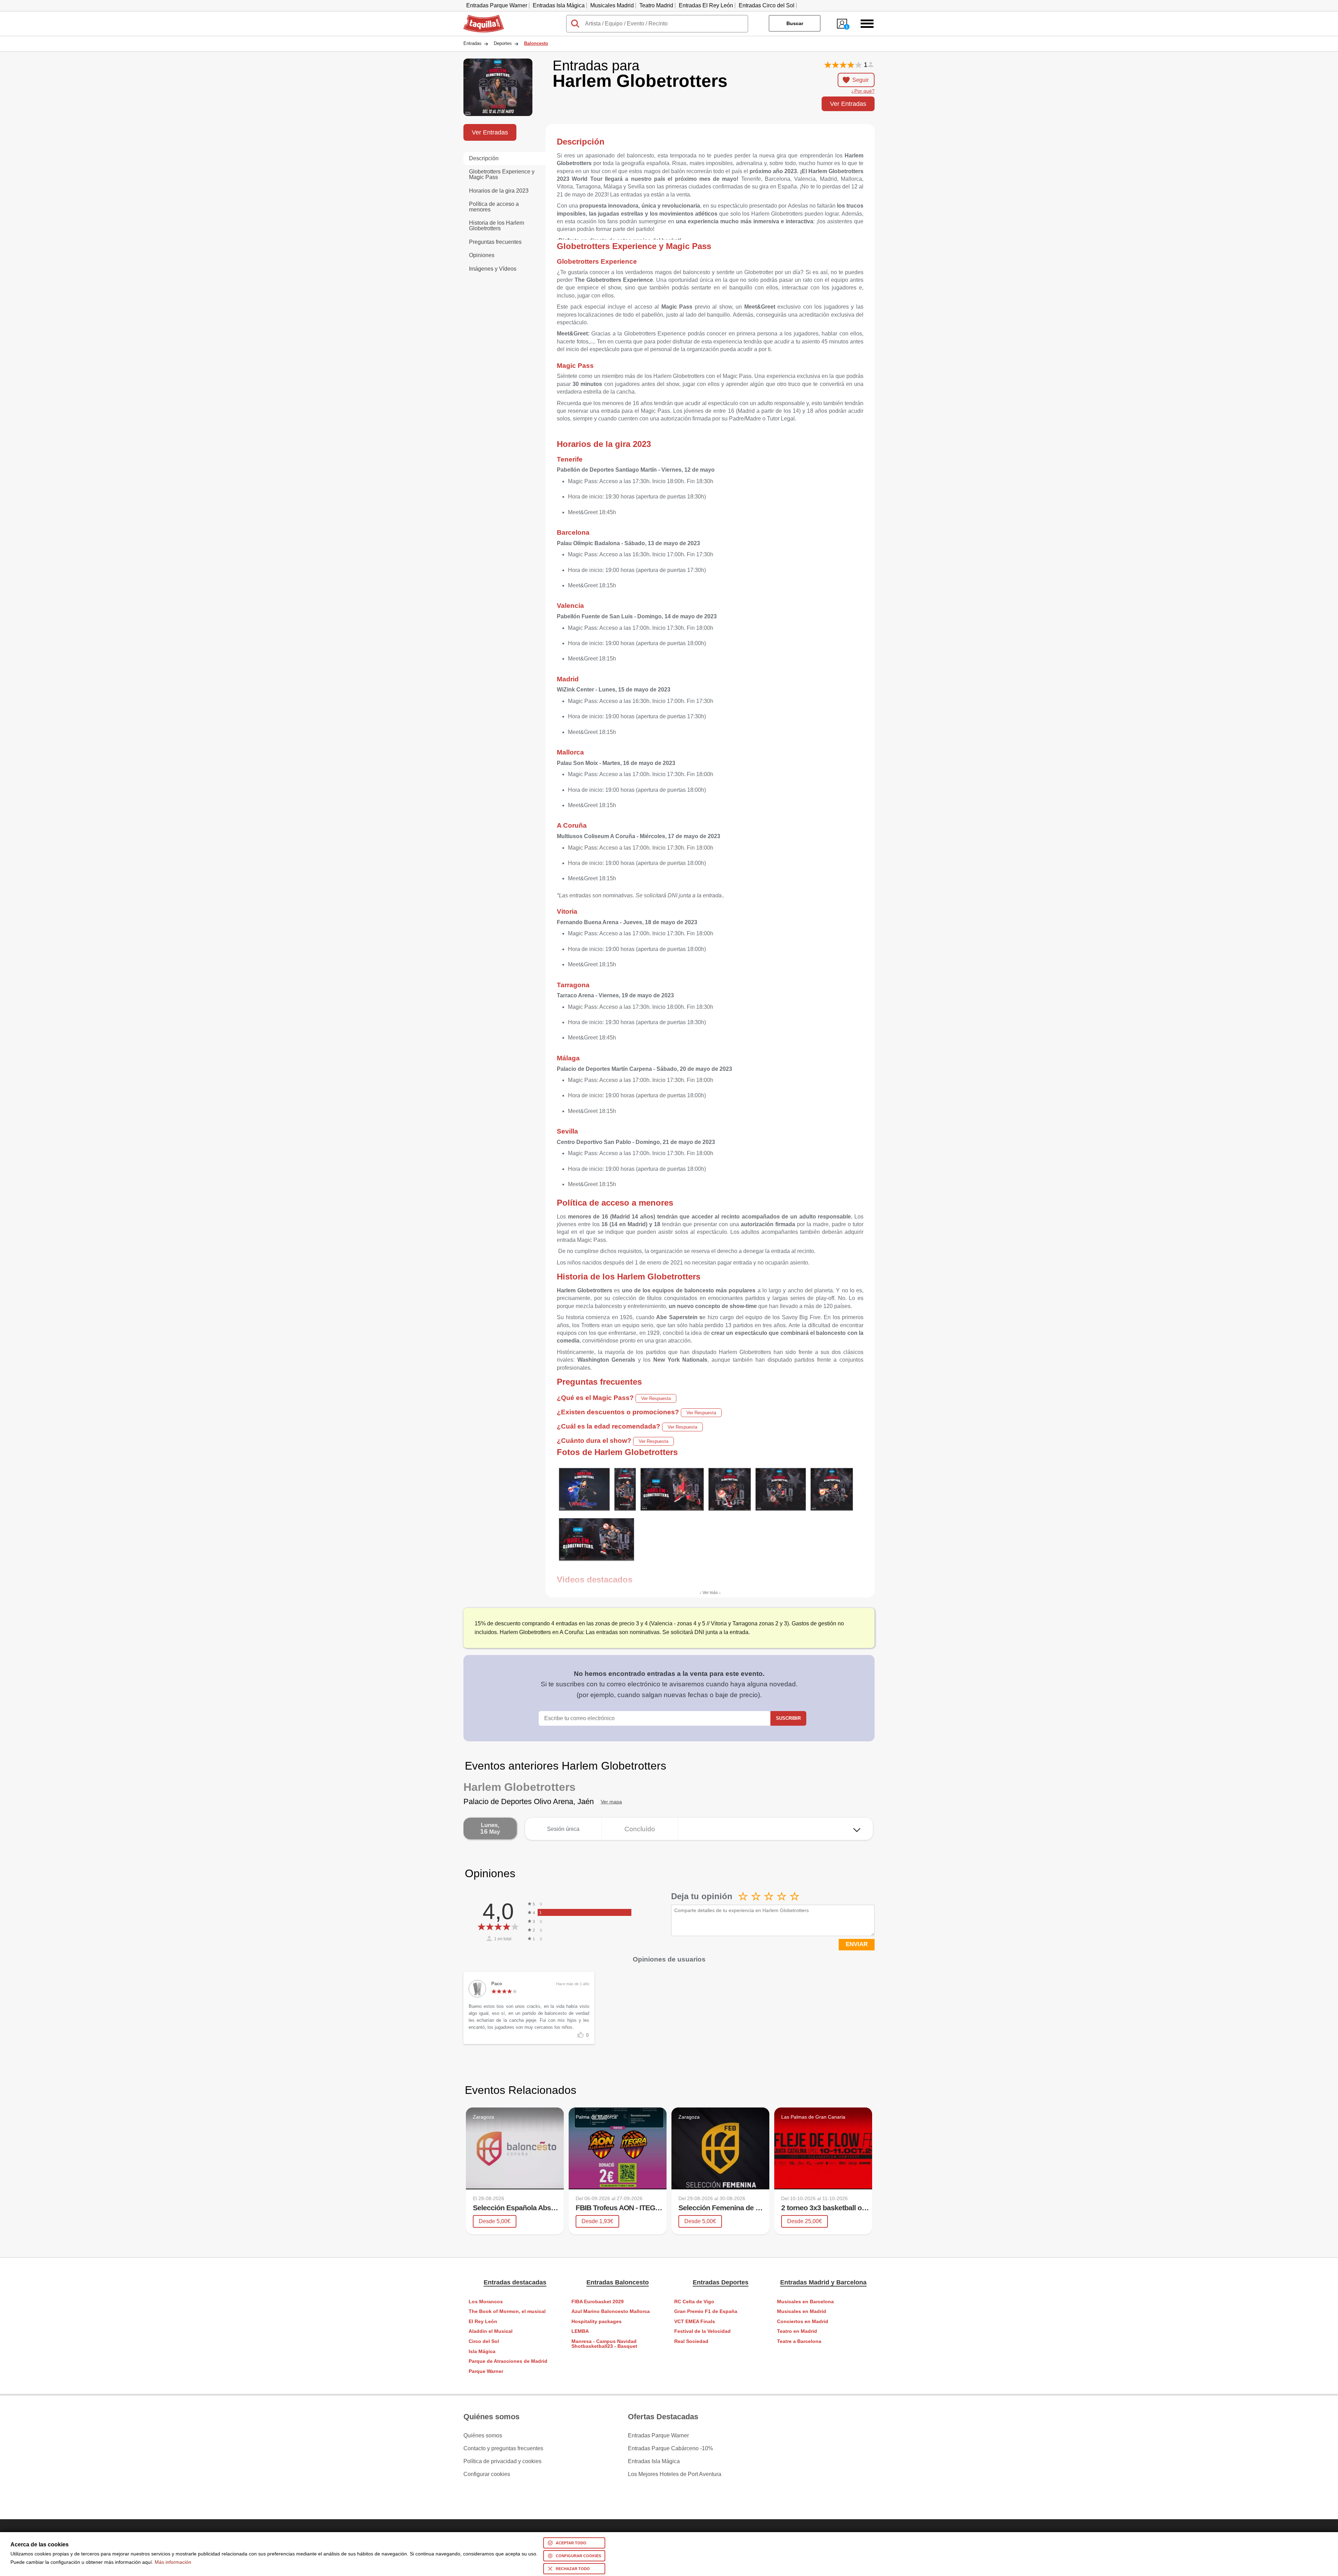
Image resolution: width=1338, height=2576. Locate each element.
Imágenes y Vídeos (493, 269)
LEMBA (580, 2331)
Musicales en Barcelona (805, 2302)
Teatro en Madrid (797, 2331)
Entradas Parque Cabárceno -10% (670, 2449)
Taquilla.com (479, 18)
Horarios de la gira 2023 (499, 191)
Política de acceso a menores (494, 207)
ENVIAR (857, 1944)
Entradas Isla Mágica (559, 5)
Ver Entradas (848, 104)
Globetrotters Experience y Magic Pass (502, 174)
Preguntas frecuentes (495, 242)
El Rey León (483, 2322)
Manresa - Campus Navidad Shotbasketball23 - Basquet (604, 2344)
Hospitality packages (597, 2322)
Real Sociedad (691, 2341)
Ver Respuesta (656, 1398)
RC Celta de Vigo (694, 2302)
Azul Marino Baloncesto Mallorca (611, 2311)
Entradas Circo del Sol (767, 5)
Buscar (795, 23)
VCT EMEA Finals (695, 2322)
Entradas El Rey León (706, 5)
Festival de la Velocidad (702, 2331)
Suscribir (788, 1718)
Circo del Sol (484, 2341)
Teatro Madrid (656, 5)
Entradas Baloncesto (618, 2282)
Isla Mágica (482, 2351)
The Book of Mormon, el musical (507, 2311)
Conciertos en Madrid (803, 2322)
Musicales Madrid (612, 5)
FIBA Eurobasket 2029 (598, 2302)
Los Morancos (486, 2302)
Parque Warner (486, 2371)
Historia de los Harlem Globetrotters (497, 226)
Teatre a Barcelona (799, 2341)
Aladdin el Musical (491, 2331)
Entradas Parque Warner (497, 5)
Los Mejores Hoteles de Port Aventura (675, 2474)
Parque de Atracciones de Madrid (508, 2361)
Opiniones (482, 255)
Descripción (484, 158)
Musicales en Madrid (802, 2311)
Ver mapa (611, 1802)
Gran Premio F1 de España (706, 2311)
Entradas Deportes (721, 2282)
